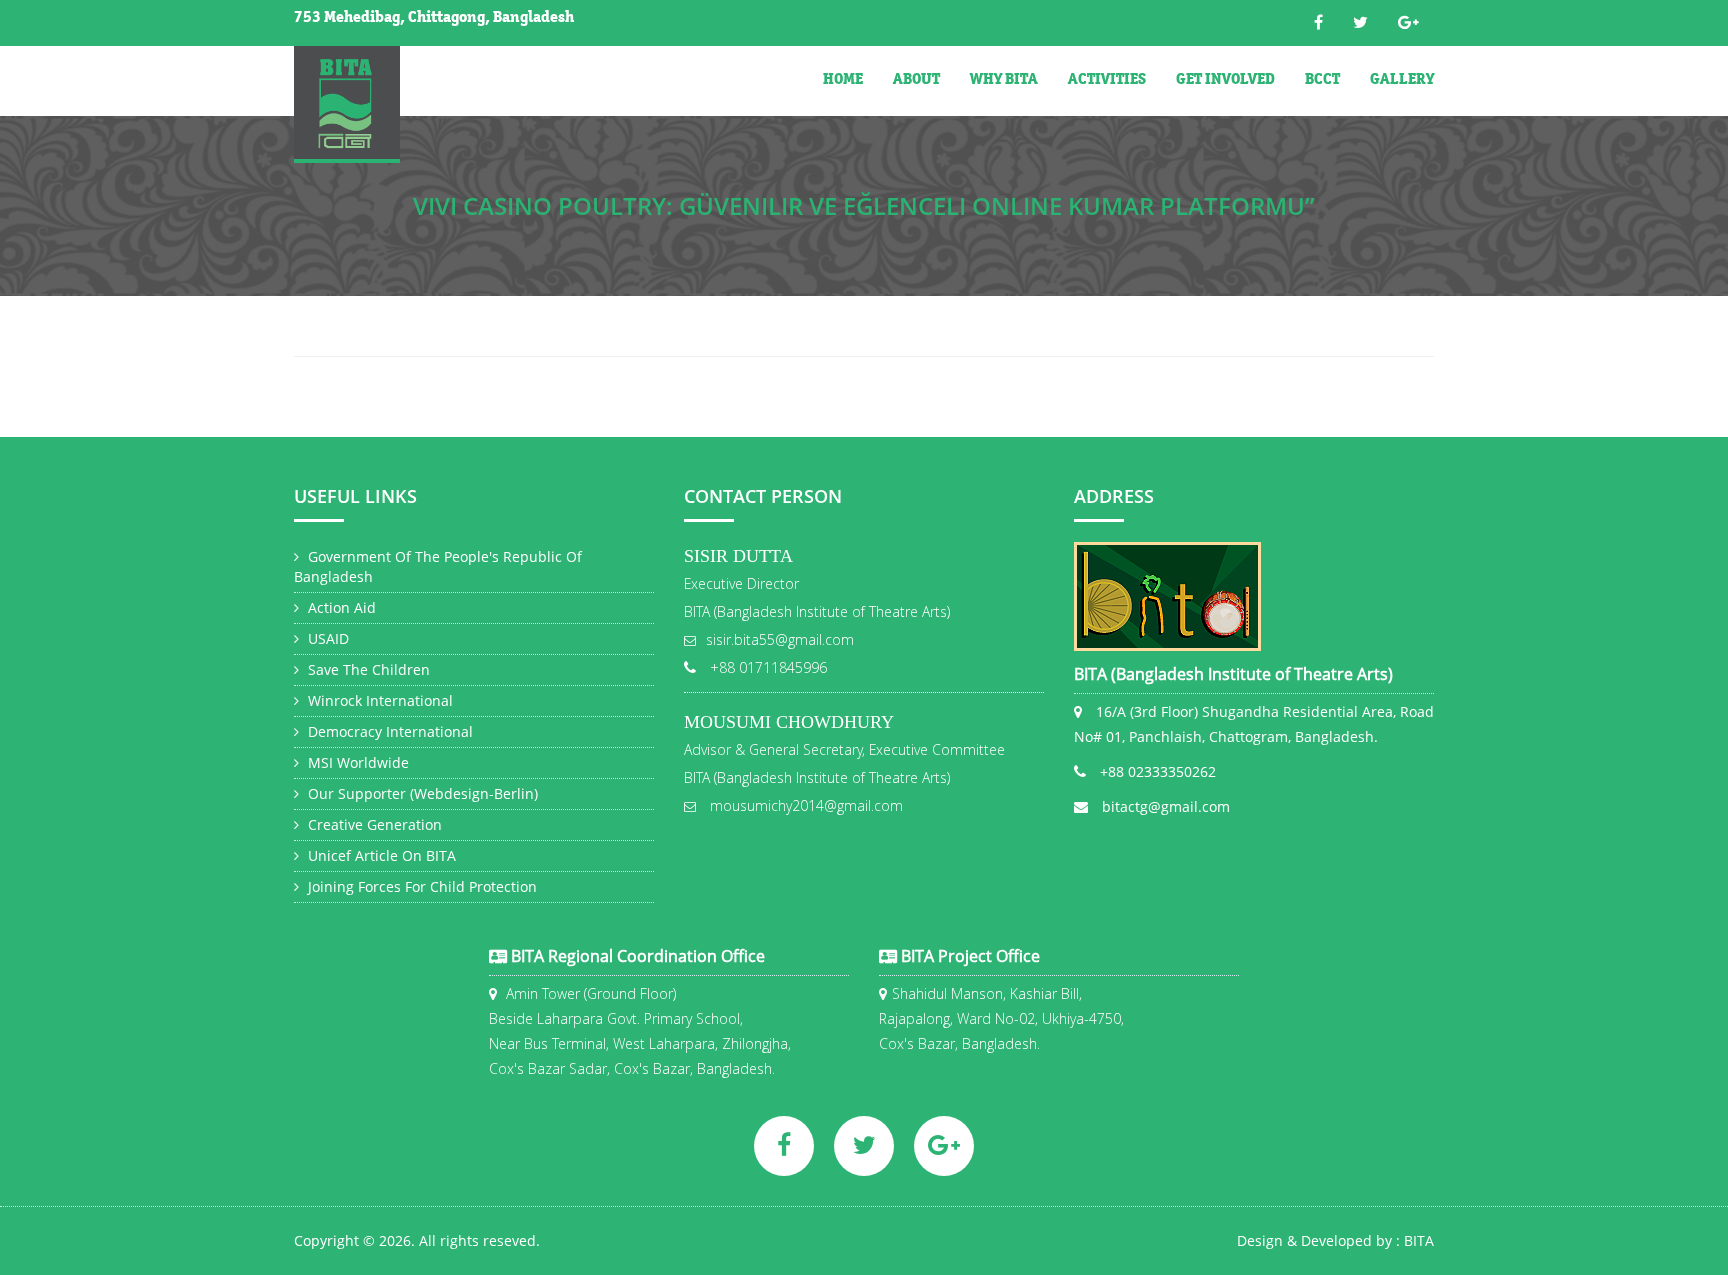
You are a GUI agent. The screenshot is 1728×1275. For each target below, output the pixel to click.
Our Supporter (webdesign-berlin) (421, 793)
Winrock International (378, 700)
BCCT (1322, 81)
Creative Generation (373, 824)
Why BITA (1004, 81)
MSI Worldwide (356, 762)
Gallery (1402, 81)
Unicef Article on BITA (380, 855)
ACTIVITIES (1107, 81)
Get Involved (1225, 81)
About (916, 81)
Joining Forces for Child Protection (420, 886)
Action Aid (340, 607)
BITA (1419, 1240)
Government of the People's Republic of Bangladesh (438, 566)
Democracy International (388, 731)
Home (843, 81)
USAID (326, 638)
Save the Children (367, 669)
